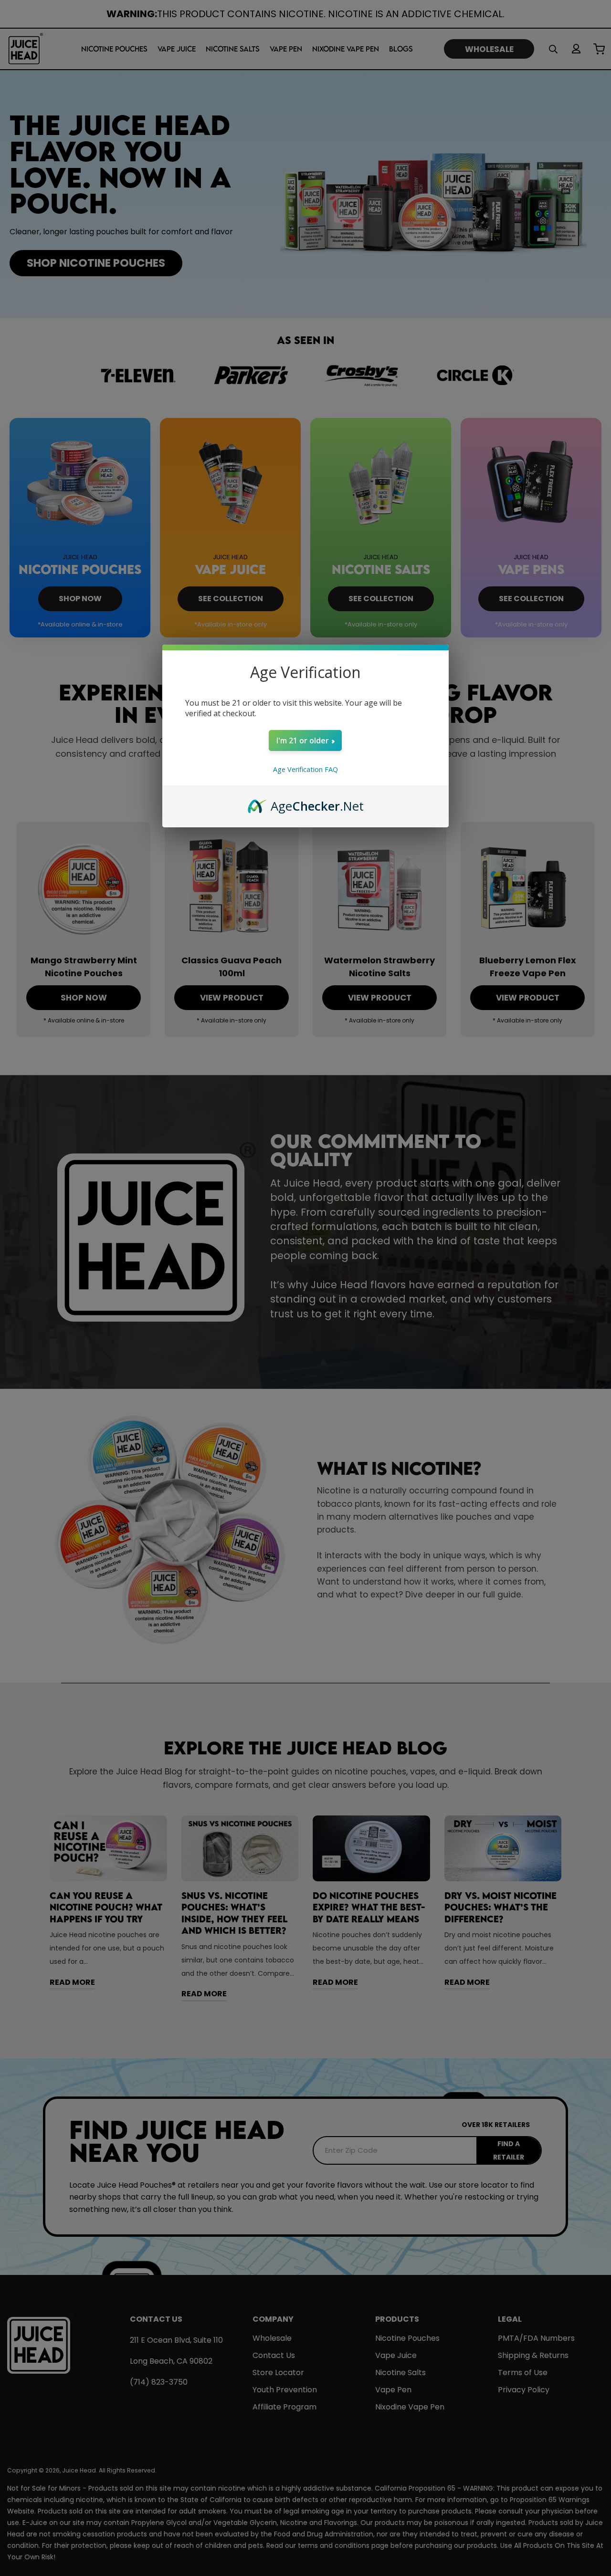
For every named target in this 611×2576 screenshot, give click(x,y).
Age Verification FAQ (305, 769)
